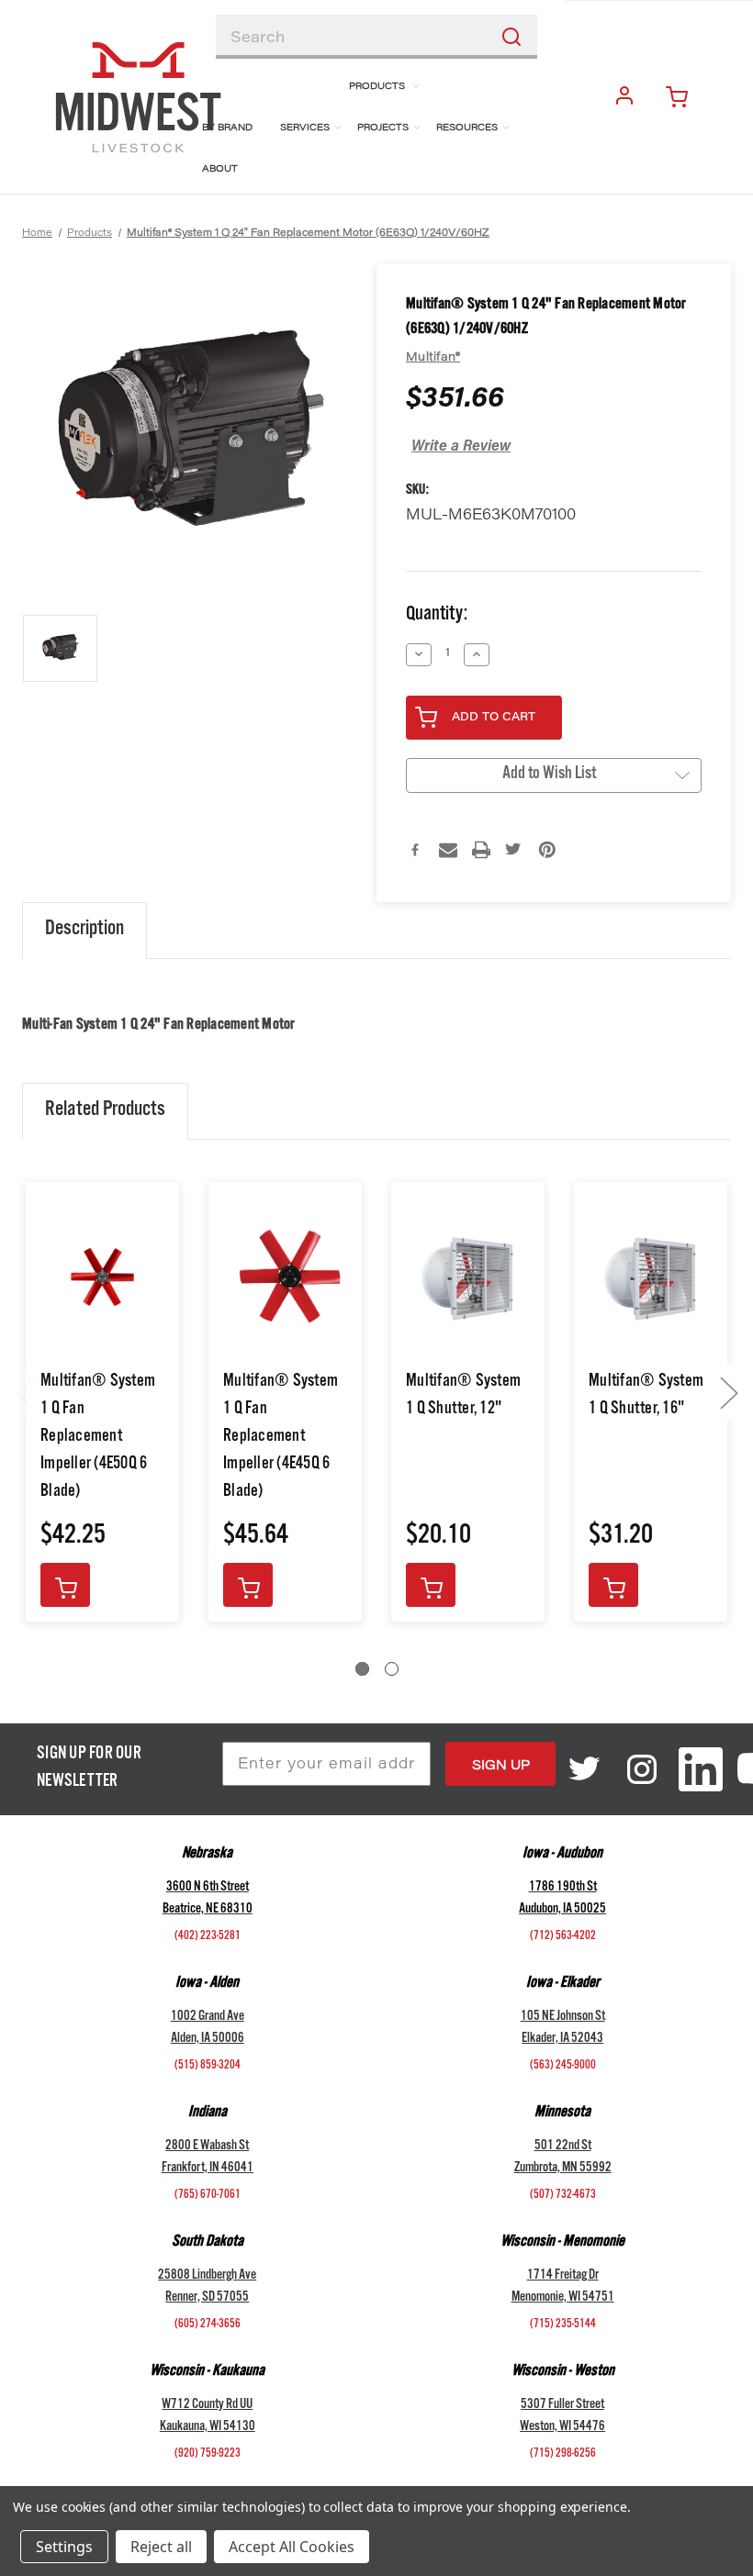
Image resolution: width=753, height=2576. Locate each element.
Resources (467, 128)
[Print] (481, 850)
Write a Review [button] (461, 447)
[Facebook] (415, 850)
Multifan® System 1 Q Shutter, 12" (463, 1397)
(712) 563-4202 (563, 1937)
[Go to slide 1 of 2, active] (362, 1669)
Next (728, 1393)
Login (628, 97)
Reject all (161, 2547)
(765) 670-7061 (208, 2196)
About (220, 170)
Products (377, 87)
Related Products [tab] (105, 1111)
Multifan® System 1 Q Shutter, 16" (646, 1397)
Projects (383, 128)
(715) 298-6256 (563, 2455)
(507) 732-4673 (563, 2196)
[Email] (448, 850)
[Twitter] (514, 850)
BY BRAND (227, 128)
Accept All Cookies (292, 2547)
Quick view (102, 1277)
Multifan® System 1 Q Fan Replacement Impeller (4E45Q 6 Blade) (281, 1438)
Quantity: (437, 616)
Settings (64, 2547)
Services (305, 128)
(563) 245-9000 (563, 2067)
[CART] (684, 97)
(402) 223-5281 (208, 1937)
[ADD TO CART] (65, 1585)
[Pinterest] (547, 850)
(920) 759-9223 (208, 2455)
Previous (25, 1393)
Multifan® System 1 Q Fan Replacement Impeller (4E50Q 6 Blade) (98, 1438)
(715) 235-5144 (563, 2325)
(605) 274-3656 (208, 2325)
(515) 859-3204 (208, 2067)
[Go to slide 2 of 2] (392, 1669)
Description (84, 931)
